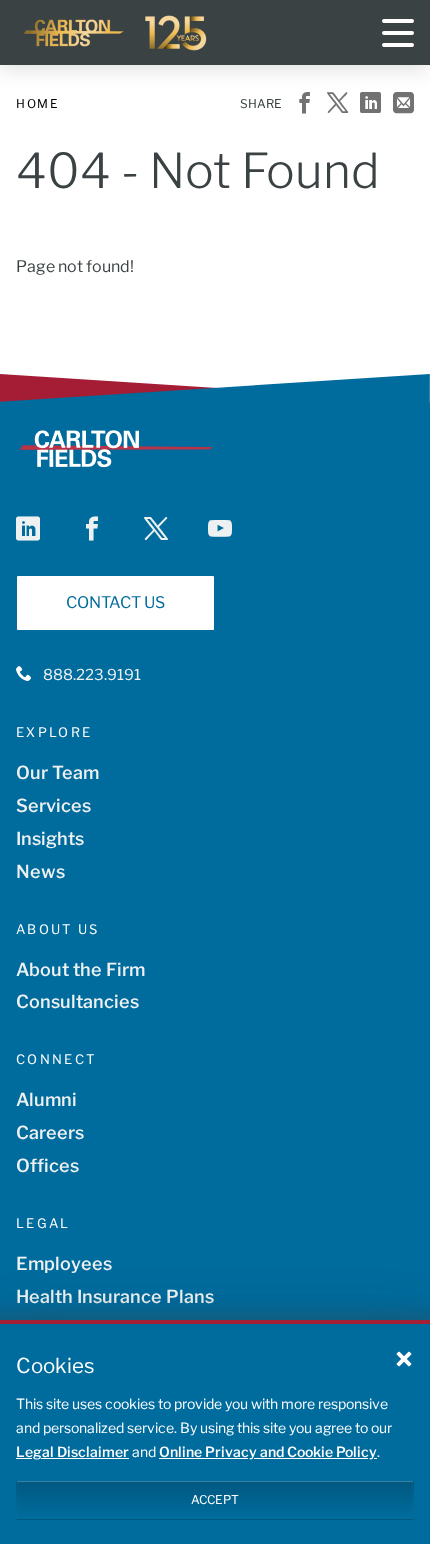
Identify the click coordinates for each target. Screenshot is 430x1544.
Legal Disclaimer (72, 1451)
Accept (215, 1499)
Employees (64, 1263)
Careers (50, 1132)
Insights (50, 838)
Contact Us (115, 602)
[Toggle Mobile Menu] (398, 33)
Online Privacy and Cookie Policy (268, 1451)
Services (53, 805)
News (40, 871)
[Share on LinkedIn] (370, 104)
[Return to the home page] (116, 33)
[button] (404, 1358)
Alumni (46, 1099)
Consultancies (77, 1001)
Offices (47, 1165)
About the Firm (80, 969)
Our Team (57, 772)
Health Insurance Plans (115, 1296)
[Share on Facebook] (304, 104)
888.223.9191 (92, 675)
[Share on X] (337, 104)
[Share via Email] (403, 104)
